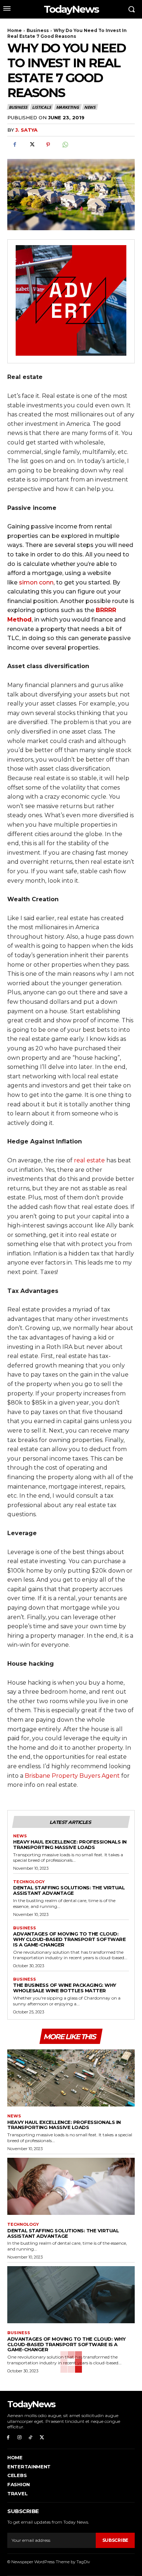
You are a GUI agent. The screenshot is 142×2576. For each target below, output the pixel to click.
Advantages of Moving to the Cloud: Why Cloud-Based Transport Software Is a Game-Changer (69, 1939)
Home (15, 30)
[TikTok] (31, 2438)
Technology (29, 1882)
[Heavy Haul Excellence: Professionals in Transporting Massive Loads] (71, 2078)
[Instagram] (19, 2438)
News (90, 107)
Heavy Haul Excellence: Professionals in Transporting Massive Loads (70, 1844)
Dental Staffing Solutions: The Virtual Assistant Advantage (69, 1890)
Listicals (41, 107)
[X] (31, 145)
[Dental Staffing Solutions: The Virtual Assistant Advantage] (71, 2186)
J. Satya (26, 130)
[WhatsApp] (65, 145)
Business (38, 30)
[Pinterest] (48, 145)
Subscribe (115, 2540)
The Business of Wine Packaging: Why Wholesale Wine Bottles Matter (65, 1988)
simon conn (36, 582)
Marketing (68, 107)
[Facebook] (15, 145)
